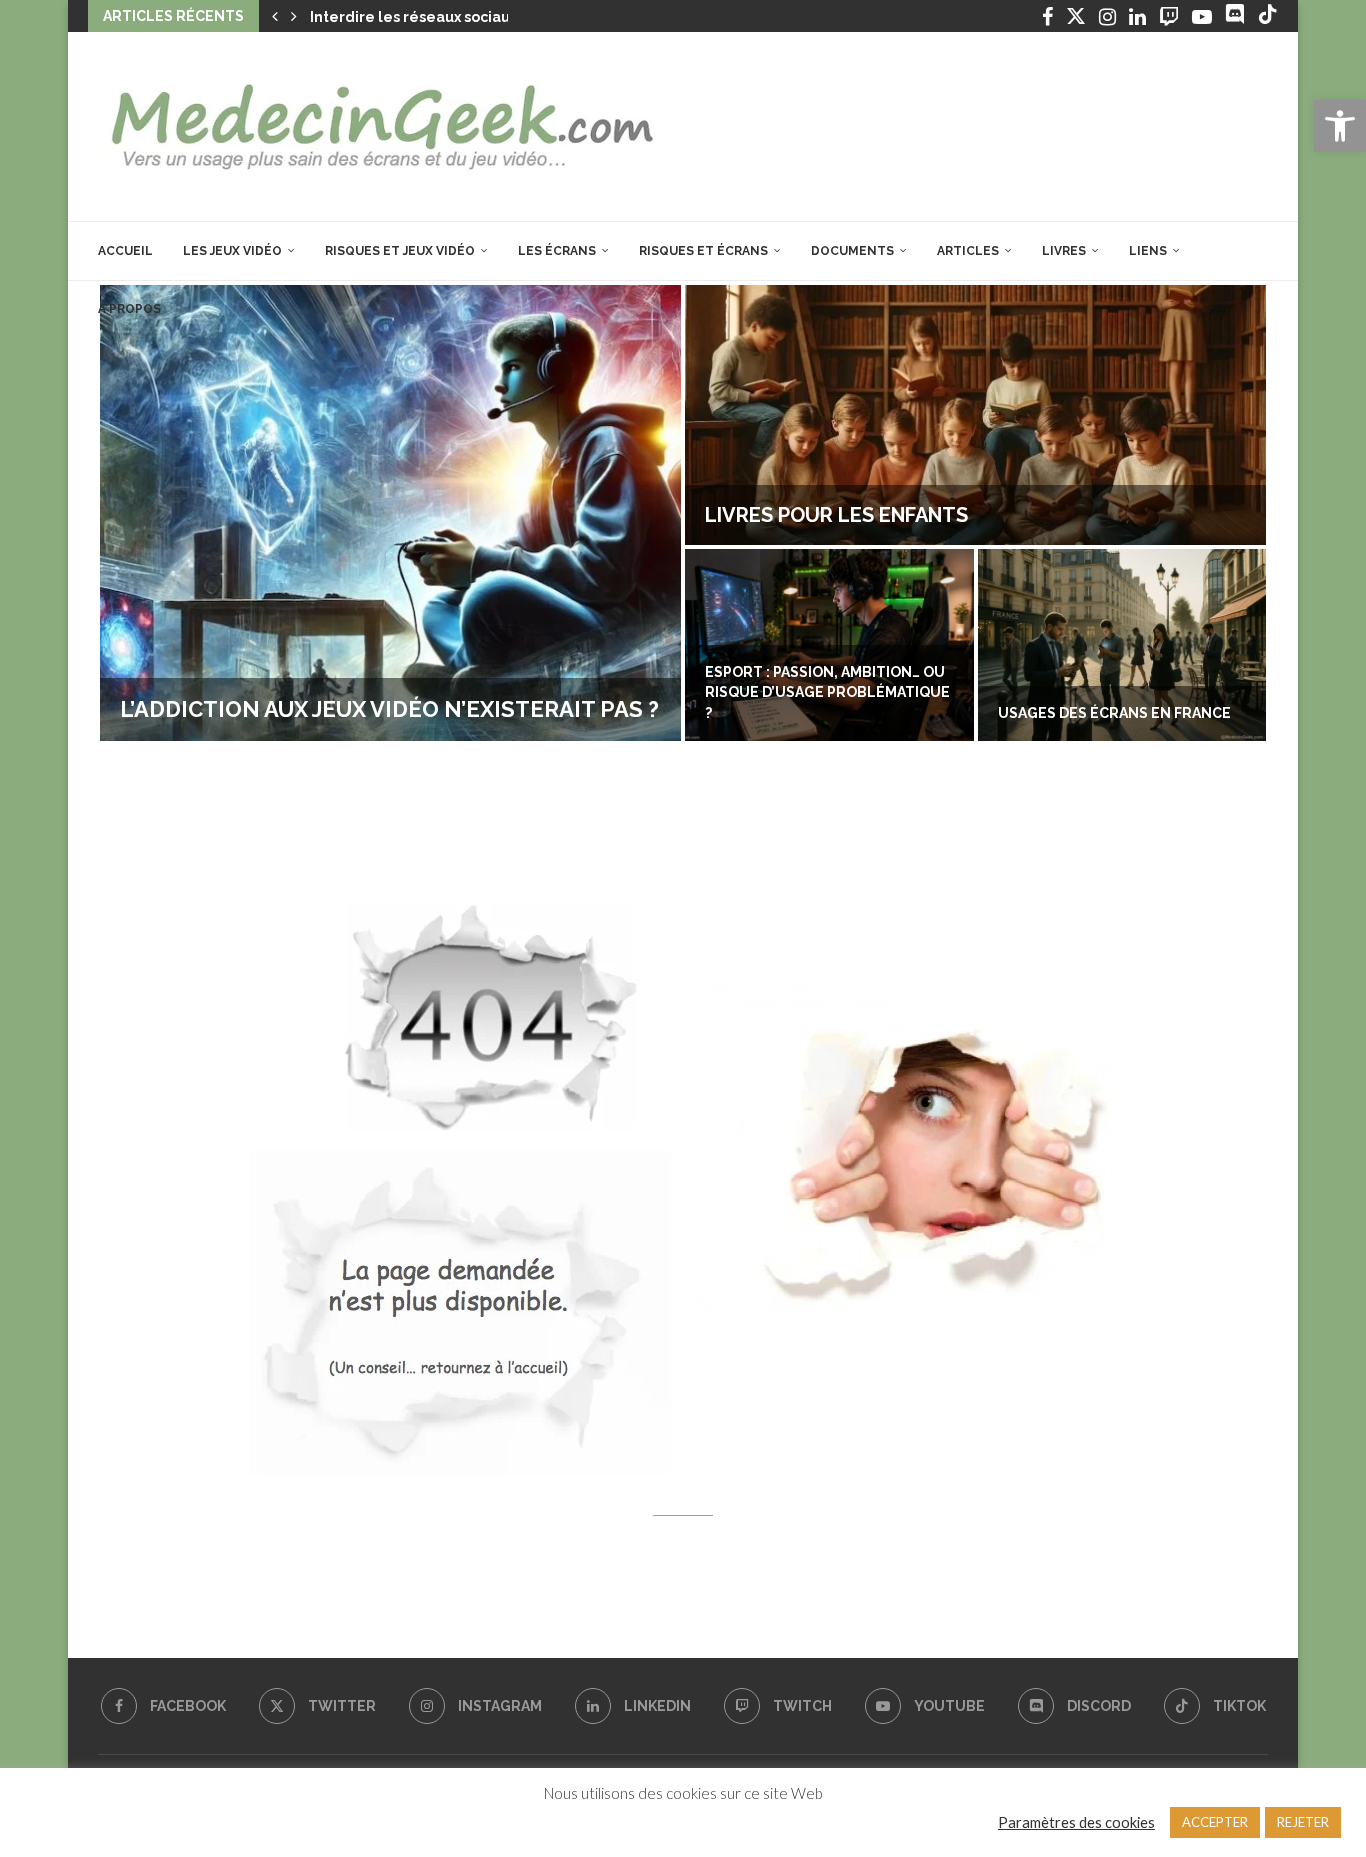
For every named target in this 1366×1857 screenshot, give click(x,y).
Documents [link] (852, 251)
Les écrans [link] (557, 251)
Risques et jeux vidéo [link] (400, 251)
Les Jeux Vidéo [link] (232, 251)
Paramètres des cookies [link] (1076, 1822)
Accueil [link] (125, 251)
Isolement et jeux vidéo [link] (911, 515)
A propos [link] (129, 309)
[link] (1340, 126)
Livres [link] (1064, 251)
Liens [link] (1148, 251)
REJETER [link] (1303, 1822)
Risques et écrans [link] (703, 251)
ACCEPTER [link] (1215, 1822)
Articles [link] (968, 251)
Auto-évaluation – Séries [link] (354, 709)
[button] (275, 16)
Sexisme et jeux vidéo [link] (1159, 713)
